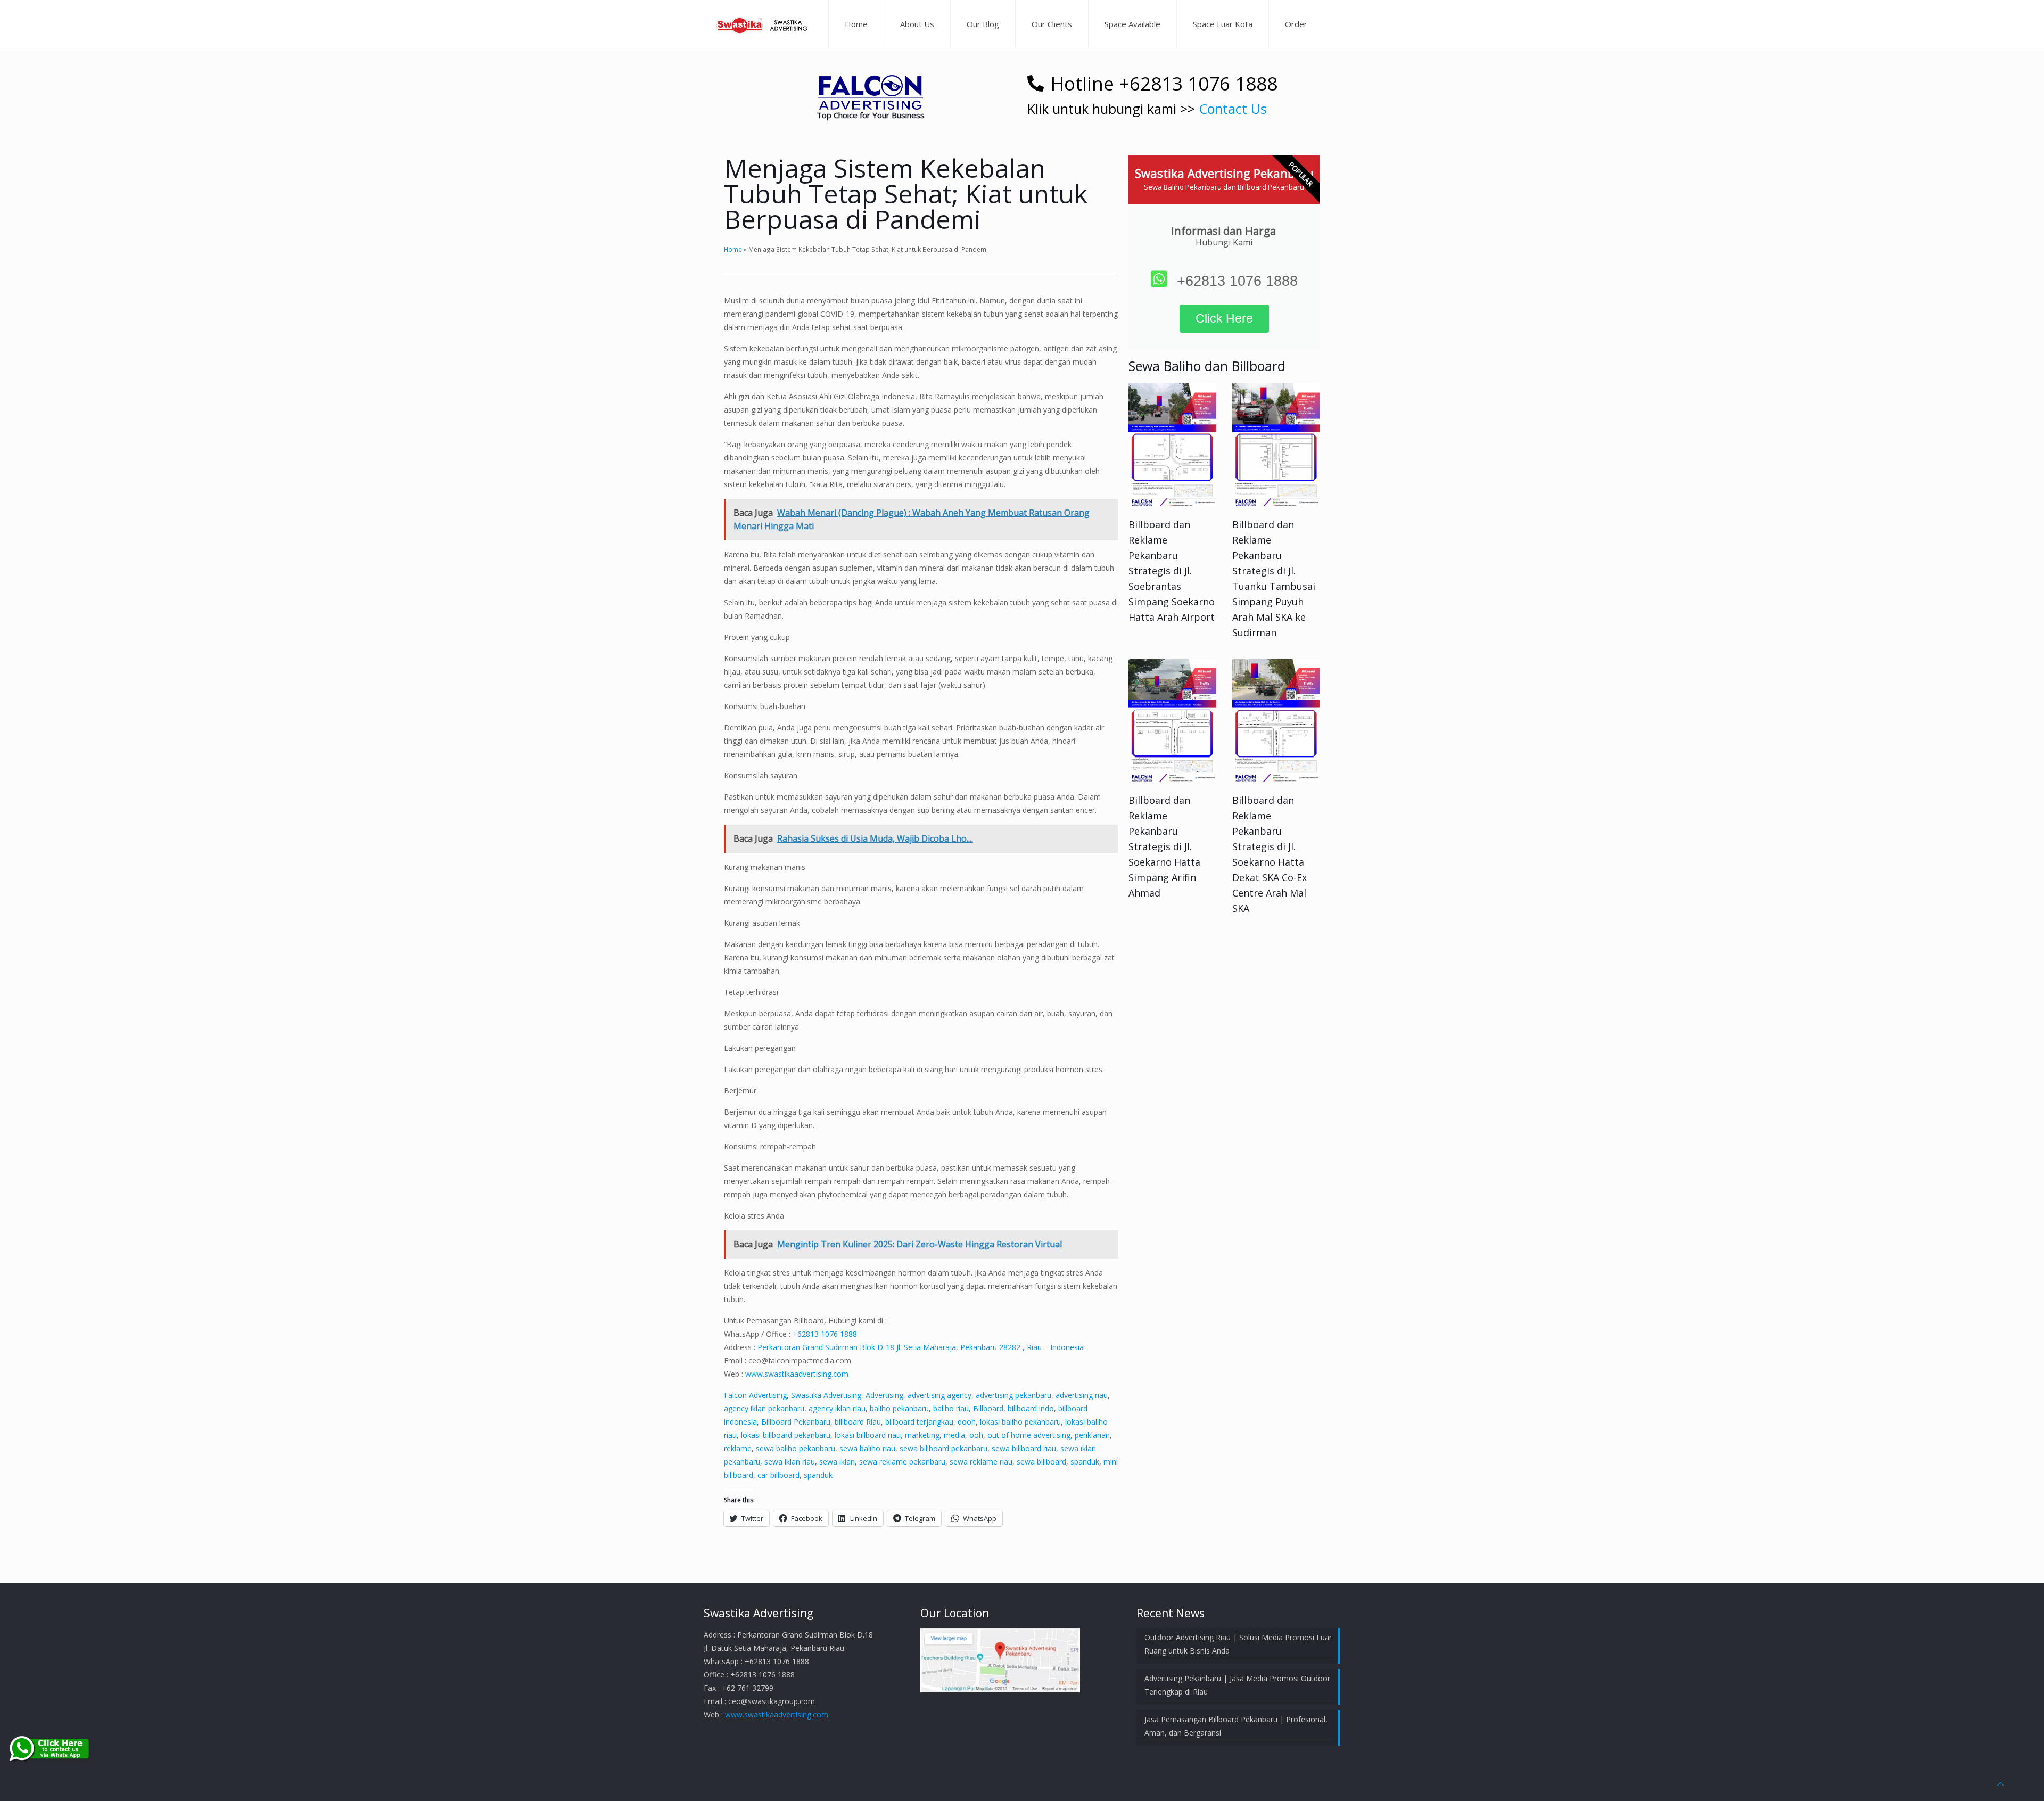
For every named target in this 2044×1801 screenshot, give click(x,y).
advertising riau (1082, 1395)
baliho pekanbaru (899, 1408)
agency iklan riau (837, 1408)
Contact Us (1233, 109)
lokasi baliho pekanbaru (1020, 1422)
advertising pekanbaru (1013, 1395)
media (954, 1435)
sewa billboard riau (1024, 1448)
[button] (870, 92)
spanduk (1085, 1462)
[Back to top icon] (2000, 1784)
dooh (967, 1422)
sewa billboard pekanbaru (943, 1448)
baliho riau (951, 1408)
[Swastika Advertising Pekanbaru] (763, 24)
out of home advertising (1029, 1435)
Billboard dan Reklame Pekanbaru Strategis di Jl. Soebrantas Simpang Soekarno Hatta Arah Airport (1172, 571)
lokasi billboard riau (868, 1435)
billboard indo (1031, 1408)
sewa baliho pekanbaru (796, 1448)
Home (733, 249)
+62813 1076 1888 (825, 1334)
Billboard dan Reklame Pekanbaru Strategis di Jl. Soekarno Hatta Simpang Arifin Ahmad (1164, 846)
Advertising (884, 1395)
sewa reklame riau (981, 1462)
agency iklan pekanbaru (764, 1408)
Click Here (1224, 318)
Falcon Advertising (755, 1395)
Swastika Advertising (826, 1395)
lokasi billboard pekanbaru (786, 1435)
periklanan (1092, 1435)
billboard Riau (858, 1422)
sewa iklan (837, 1462)
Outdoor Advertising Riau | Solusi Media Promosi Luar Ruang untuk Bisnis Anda (1238, 1644)
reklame (738, 1448)
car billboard (778, 1475)
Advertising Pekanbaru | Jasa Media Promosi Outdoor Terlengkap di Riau (1237, 1685)
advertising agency (939, 1395)
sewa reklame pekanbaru (902, 1462)
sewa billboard (1041, 1462)
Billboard (988, 1408)
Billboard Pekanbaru (796, 1422)
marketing (922, 1435)
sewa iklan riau (790, 1462)
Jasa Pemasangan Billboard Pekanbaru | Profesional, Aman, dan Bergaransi (1236, 1726)
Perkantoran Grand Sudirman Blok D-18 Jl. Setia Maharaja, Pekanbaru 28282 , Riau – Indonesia (921, 1347)
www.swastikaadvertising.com (797, 1374)
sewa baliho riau (867, 1448)
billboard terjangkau (919, 1422)
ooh (976, 1435)
